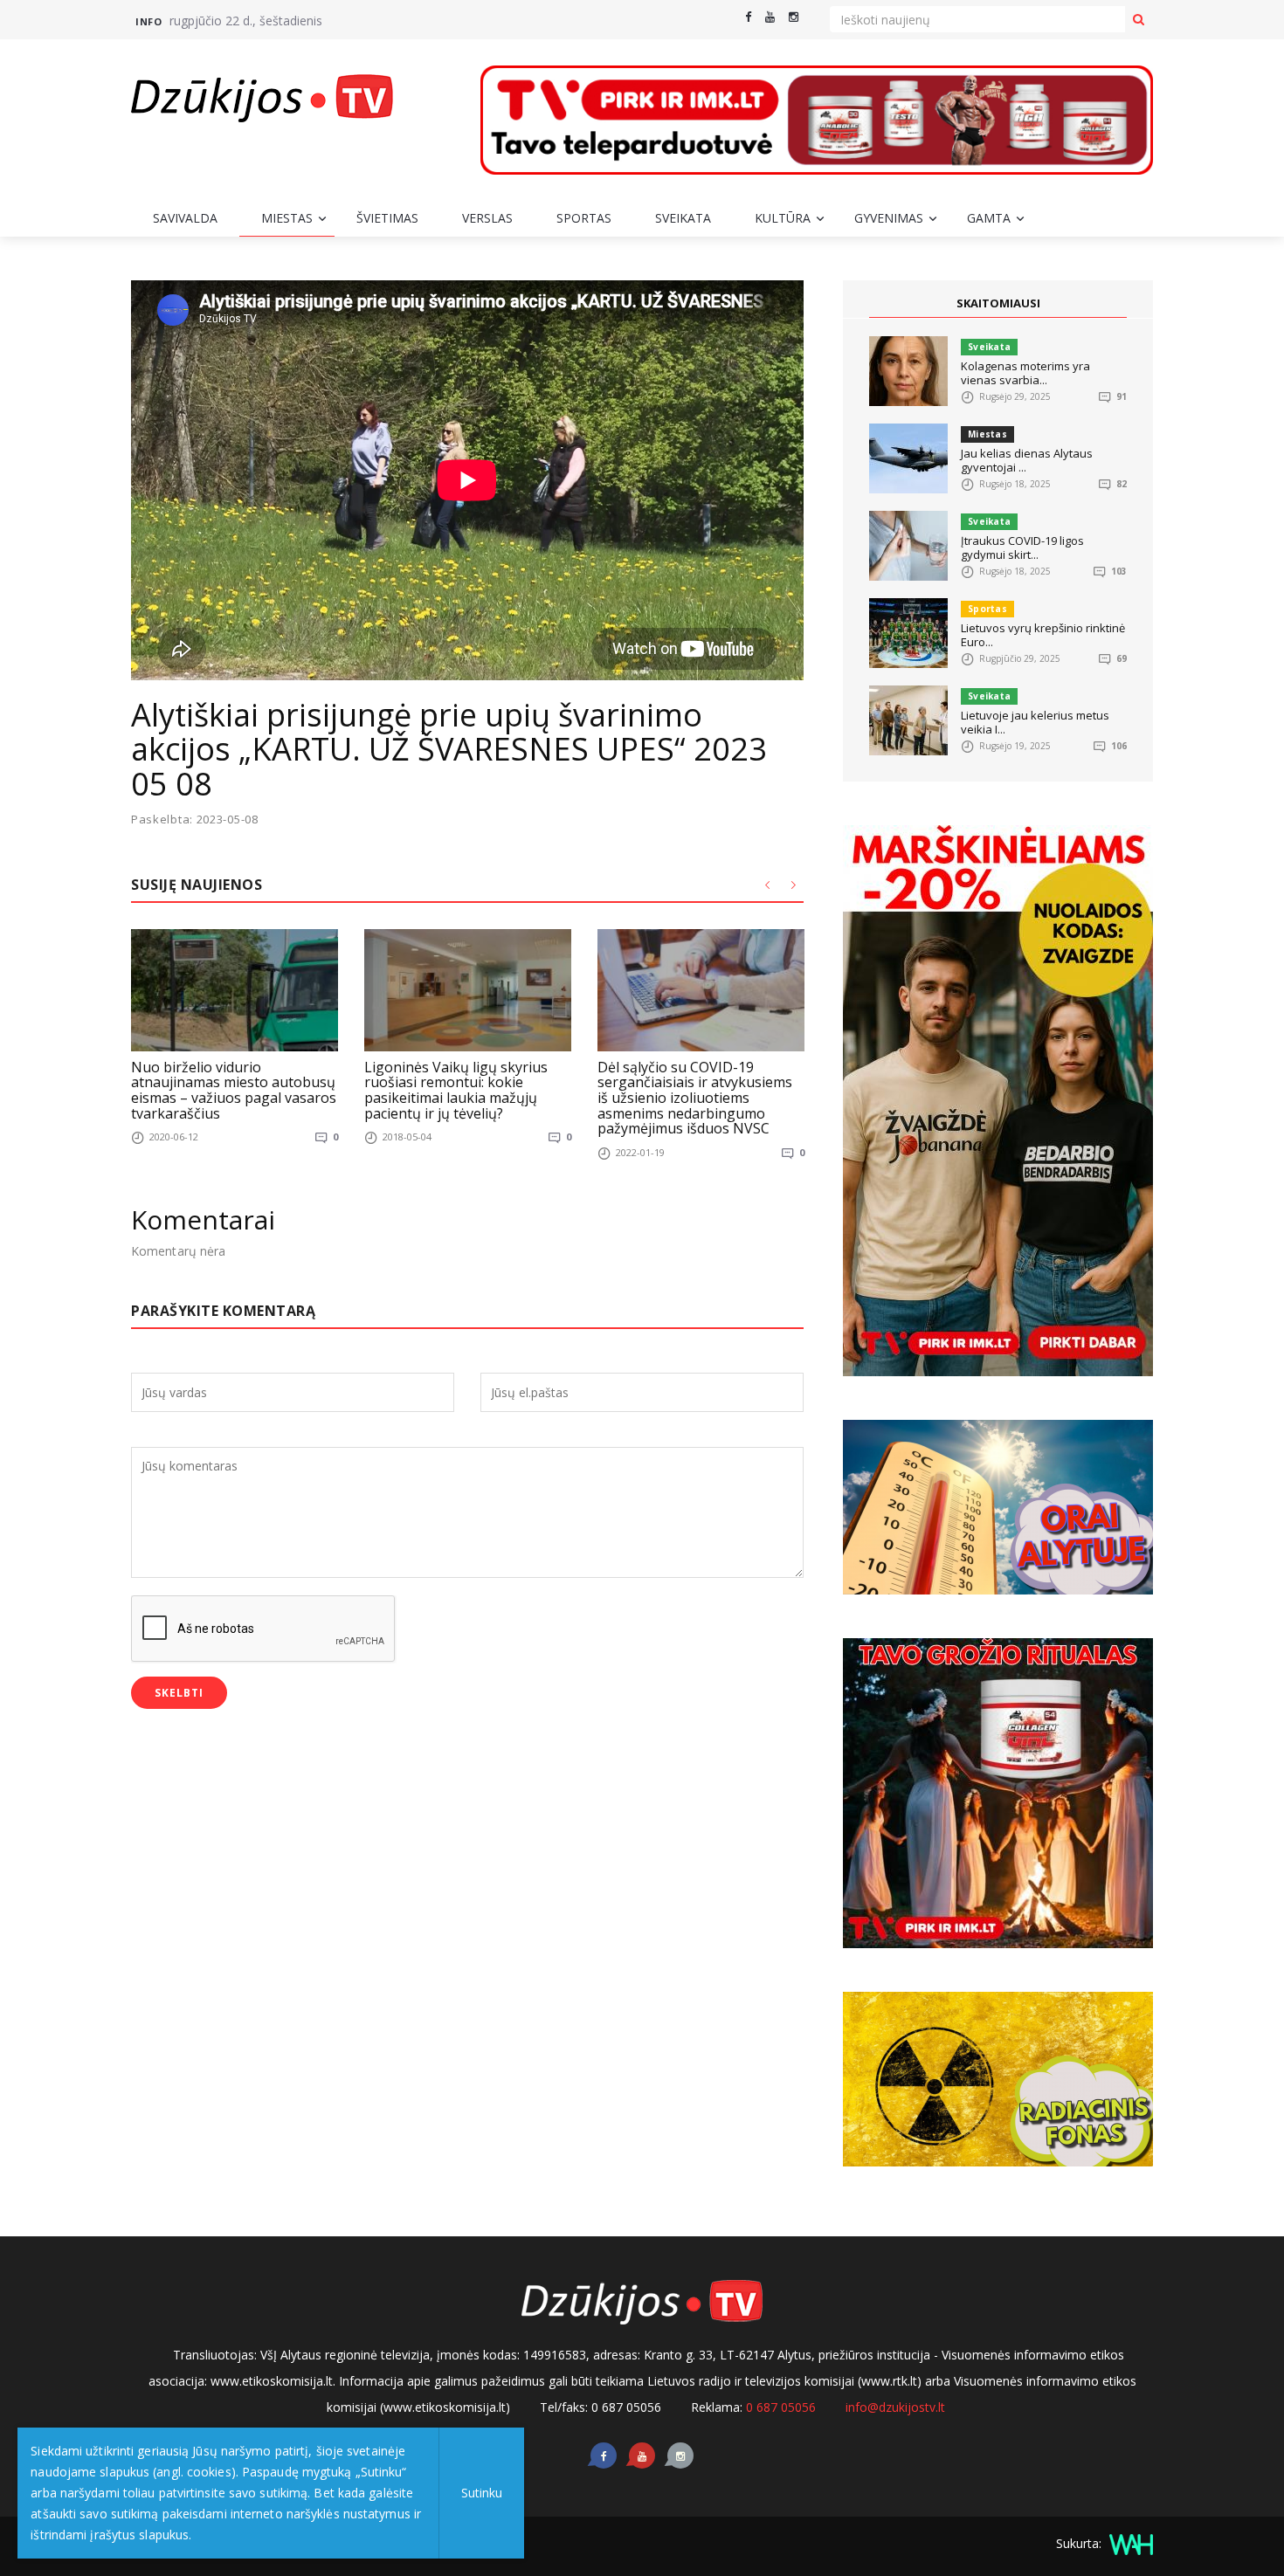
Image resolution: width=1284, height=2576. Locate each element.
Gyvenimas (889, 218)
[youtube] (770, 17)
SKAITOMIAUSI (998, 303)
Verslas (487, 218)
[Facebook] (748, 17)
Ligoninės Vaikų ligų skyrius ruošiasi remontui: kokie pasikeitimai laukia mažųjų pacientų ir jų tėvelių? (456, 1090)
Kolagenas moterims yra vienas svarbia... (1025, 373)
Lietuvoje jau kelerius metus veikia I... (1035, 722)
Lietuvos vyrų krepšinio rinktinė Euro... (1043, 635)
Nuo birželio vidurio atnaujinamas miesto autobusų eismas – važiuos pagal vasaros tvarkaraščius (234, 1090)
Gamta (989, 218)
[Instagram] (794, 17)
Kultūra (783, 218)
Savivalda (185, 218)
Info (148, 21)
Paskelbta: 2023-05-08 (195, 820)
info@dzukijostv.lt (895, 2407)
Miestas (287, 218)
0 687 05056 (781, 2407)
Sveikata (683, 218)
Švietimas (387, 218)
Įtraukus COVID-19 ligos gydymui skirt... (1022, 548)
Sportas (584, 218)
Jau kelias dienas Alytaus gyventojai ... (1027, 460)
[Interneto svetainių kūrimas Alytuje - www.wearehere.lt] (1129, 2543)
